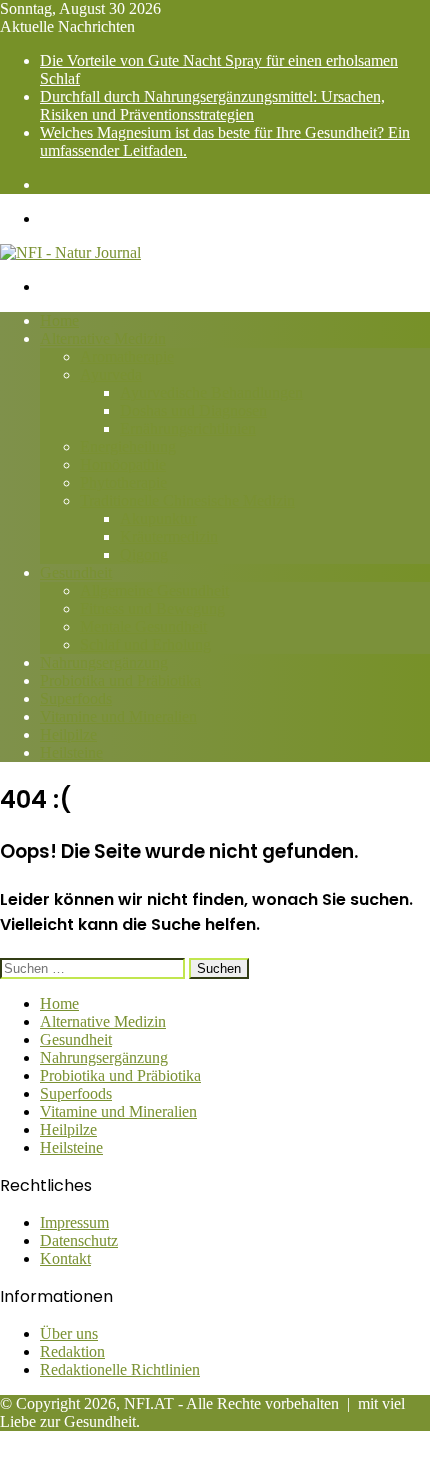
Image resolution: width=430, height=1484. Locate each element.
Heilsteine (71, 752)
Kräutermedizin (169, 536)
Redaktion (72, 1351)
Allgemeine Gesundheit (154, 590)
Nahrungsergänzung (104, 662)
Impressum (74, 1222)
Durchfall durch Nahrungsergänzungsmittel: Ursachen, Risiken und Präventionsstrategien (212, 105)
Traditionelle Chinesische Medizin (187, 500)
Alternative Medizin (103, 338)
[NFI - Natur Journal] (70, 252)
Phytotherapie (123, 482)
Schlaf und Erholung (145, 644)
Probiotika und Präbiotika (120, 680)
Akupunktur (158, 518)
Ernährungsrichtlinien (188, 428)
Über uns (69, 1333)
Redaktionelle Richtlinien (120, 1369)
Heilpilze (68, 734)
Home (59, 320)
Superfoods (76, 698)
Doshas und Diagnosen (193, 410)
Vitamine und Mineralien (118, 716)
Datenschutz (79, 1240)
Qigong (144, 554)
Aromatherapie (127, 356)
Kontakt (65, 1258)
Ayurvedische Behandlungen (211, 392)
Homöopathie (123, 464)
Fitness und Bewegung (152, 608)
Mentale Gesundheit (143, 626)
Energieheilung (128, 446)
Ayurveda (111, 374)
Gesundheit (76, 572)
